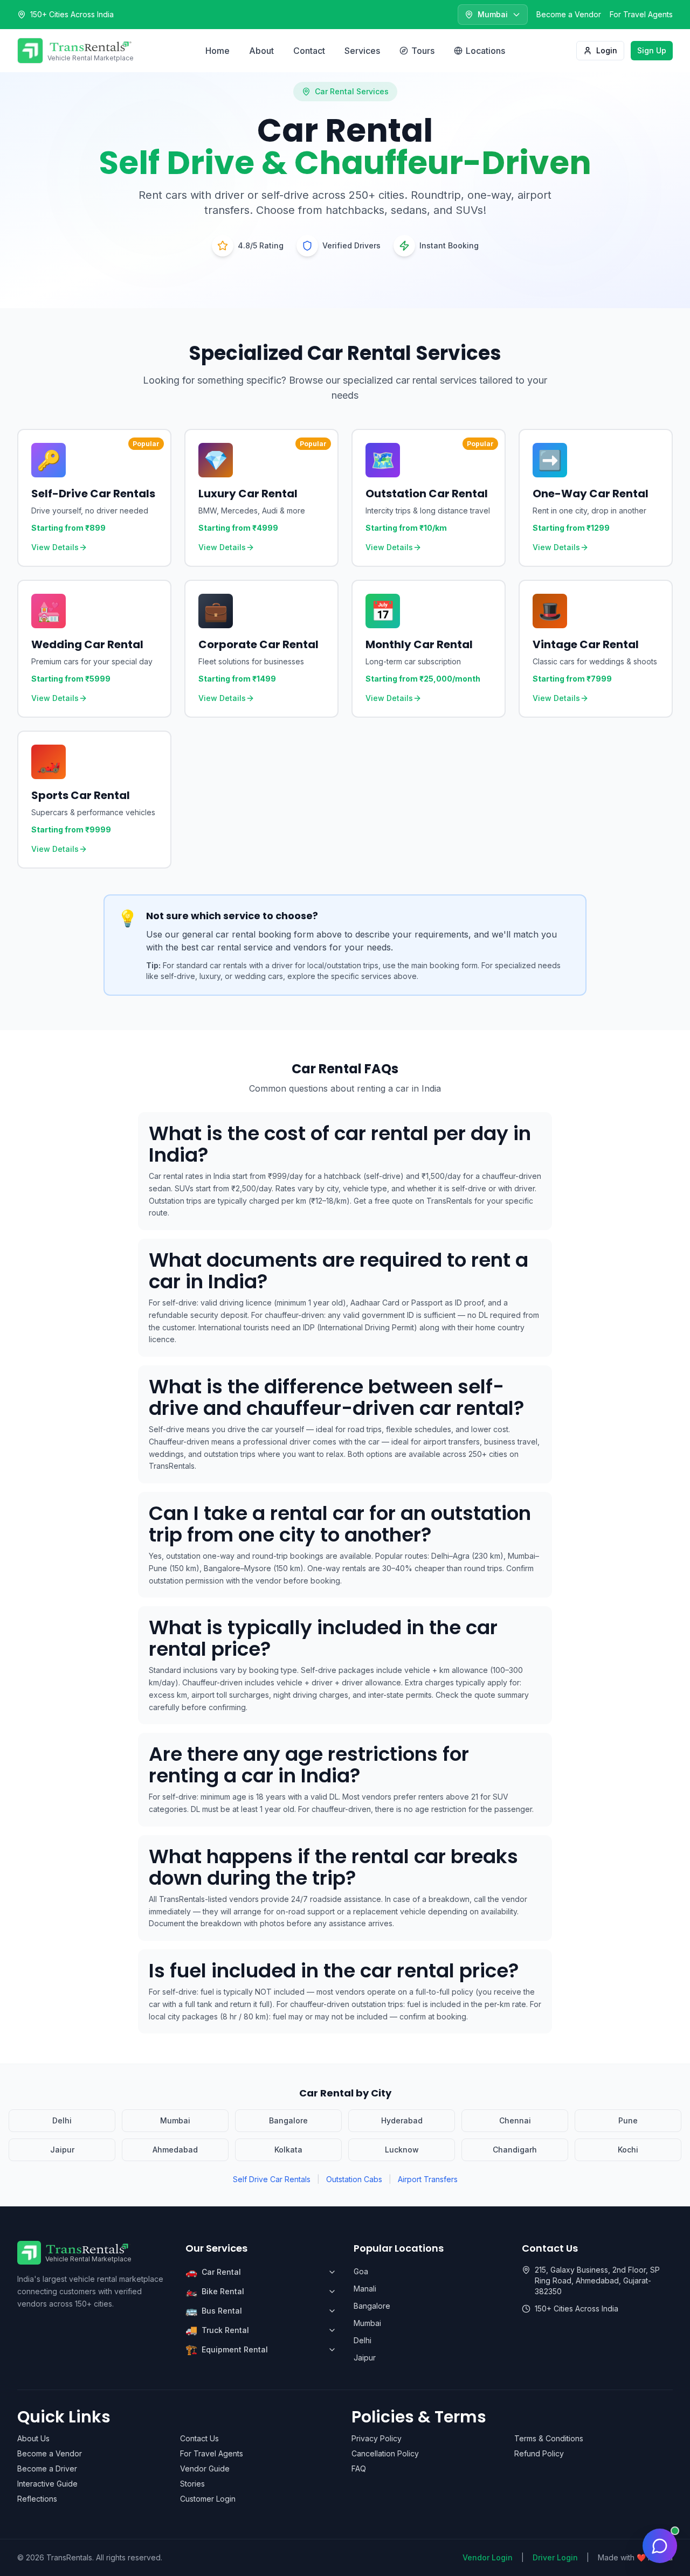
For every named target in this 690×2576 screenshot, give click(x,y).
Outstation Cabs (354, 2179)
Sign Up (652, 50)
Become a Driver (47, 2469)
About (261, 51)
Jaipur (62, 2150)
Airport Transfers (428, 2179)
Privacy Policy (377, 2438)
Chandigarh (515, 2150)
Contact (309, 51)
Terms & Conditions (549, 2438)
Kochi (628, 2150)
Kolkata (288, 2150)
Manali (365, 2289)
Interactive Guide (47, 2484)
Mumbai (175, 2120)
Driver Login (555, 2557)
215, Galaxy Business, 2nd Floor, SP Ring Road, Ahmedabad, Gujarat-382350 (597, 2280)
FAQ (359, 2469)
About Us (33, 2438)
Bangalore (288, 2120)
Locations (485, 51)
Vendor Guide (205, 2469)
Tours (423, 51)
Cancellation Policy (385, 2453)
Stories (192, 2484)
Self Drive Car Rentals (272, 2179)
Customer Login (208, 2499)
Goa (361, 2271)
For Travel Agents (641, 14)
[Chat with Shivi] (660, 2546)
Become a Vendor (569, 14)
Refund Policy (539, 2453)
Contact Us (199, 2438)
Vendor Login (488, 2557)
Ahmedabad (175, 2150)
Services (362, 51)
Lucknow (402, 2150)
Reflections (37, 2499)
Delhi (62, 2120)
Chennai (515, 2120)
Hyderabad (402, 2120)
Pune (628, 2120)
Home (218, 51)
